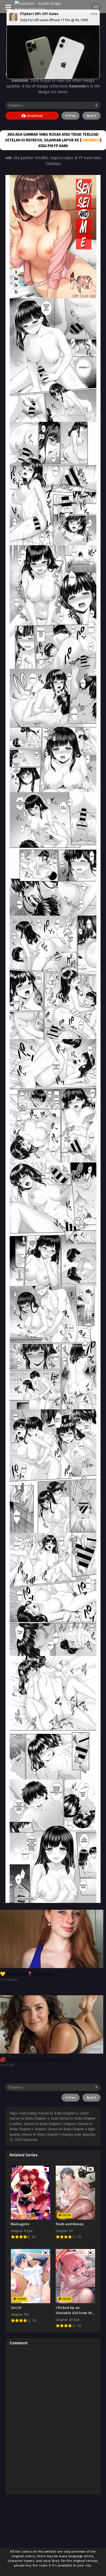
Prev (71, 116)
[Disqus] (53, 2420)
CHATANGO (91, 140)
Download (34, 116)
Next (91, 116)
